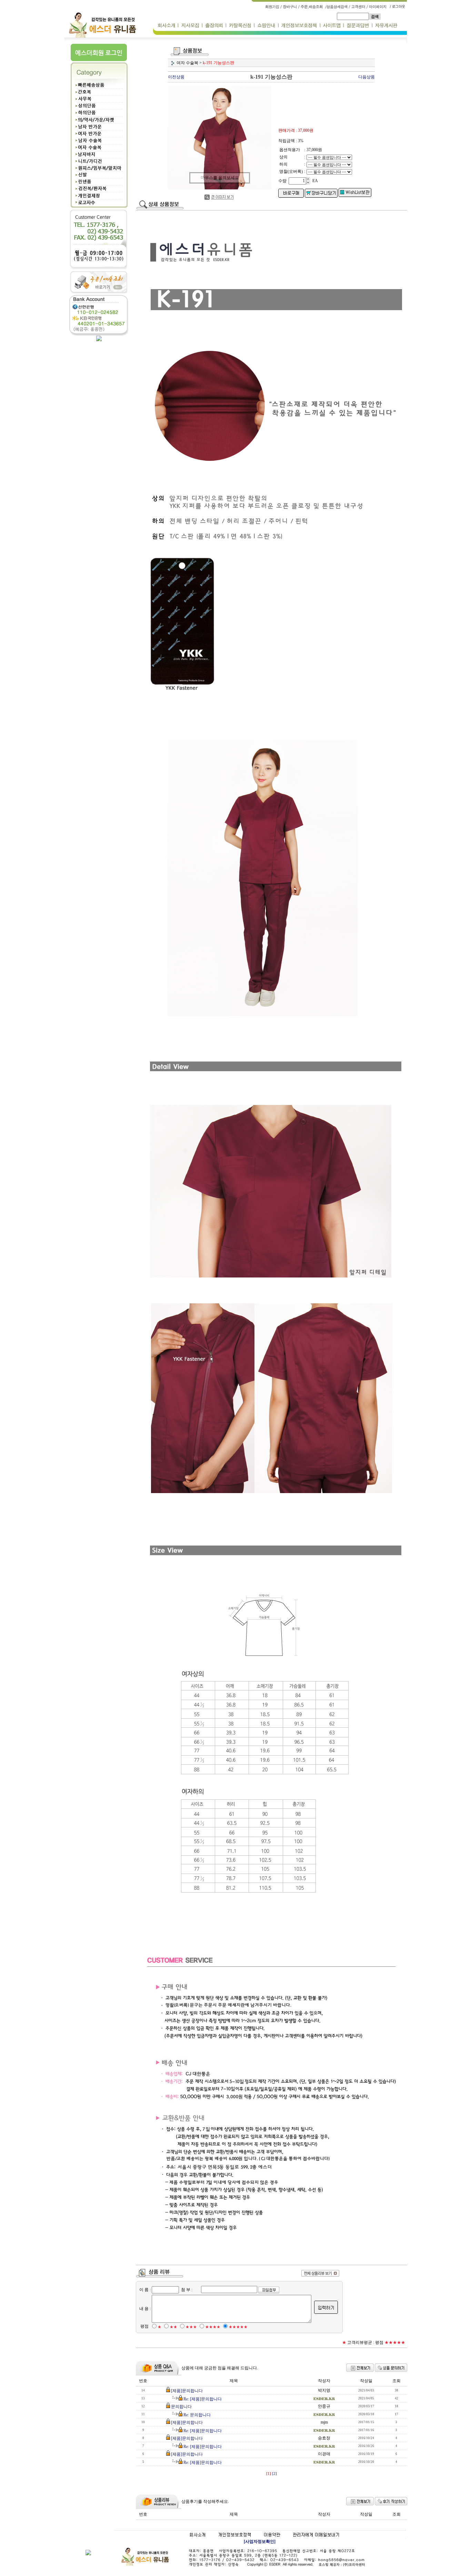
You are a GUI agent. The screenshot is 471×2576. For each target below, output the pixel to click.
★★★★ (213, 2327)
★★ (173, 2327)
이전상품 (176, 77)
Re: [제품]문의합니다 (203, 2399)
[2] (274, 2474)
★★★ (191, 2327)
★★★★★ (238, 2327)
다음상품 (367, 77)
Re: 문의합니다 (197, 2415)
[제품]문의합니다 (187, 2391)
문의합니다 (181, 2407)
